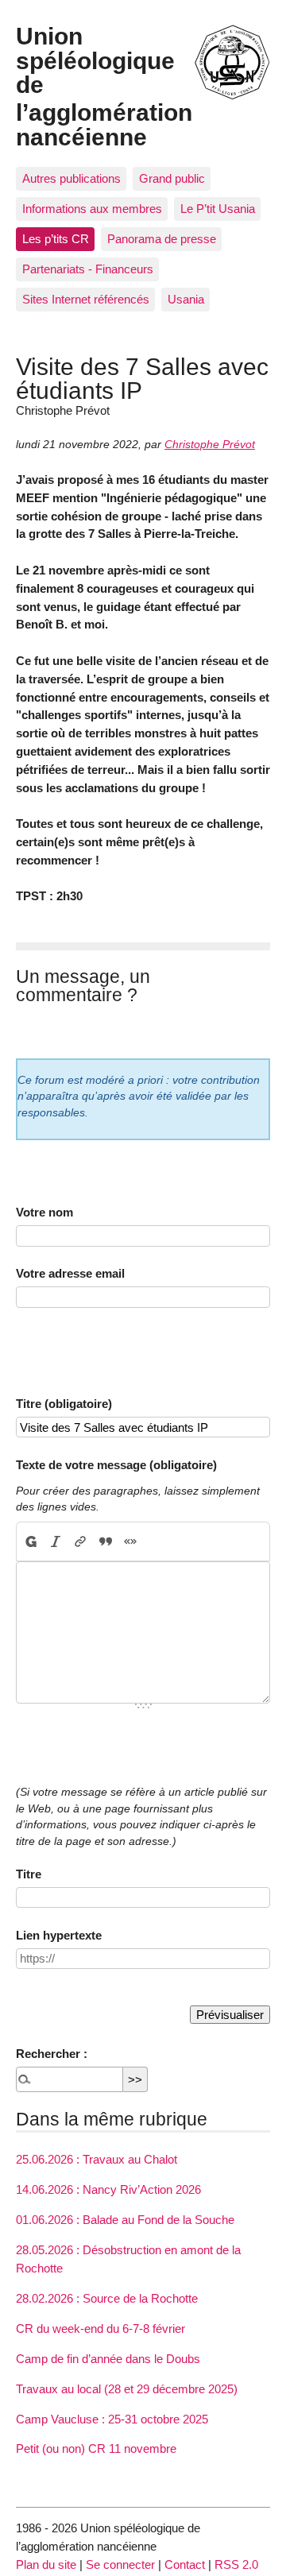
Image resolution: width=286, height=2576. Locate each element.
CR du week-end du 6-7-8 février (100, 2328)
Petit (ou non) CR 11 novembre (96, 2448)
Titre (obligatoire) (64, 1404)
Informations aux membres (92, 209)
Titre (29, 1874)
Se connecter (120, 2564)
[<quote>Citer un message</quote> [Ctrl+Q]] (105, 1541)
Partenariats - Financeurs (88, 269)
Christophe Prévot (210, 445)
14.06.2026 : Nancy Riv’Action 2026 (108, 2189)
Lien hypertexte (59, 1935)
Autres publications (71, 178)
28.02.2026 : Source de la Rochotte (107, 2298)
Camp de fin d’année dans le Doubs (108, 2359)
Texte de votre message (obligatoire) (116, 1465)
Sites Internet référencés (86, 299)
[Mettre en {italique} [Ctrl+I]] (56, 1541)
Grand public (172, 178)
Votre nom (44, 1212)
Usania (186, 299)
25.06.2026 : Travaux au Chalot (97, 2159)
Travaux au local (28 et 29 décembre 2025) (127, 2389)
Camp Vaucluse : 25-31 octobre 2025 (112, 2419)
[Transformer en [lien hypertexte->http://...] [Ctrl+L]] (81, 1541)
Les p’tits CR (56, 239)
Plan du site (46, 2564)
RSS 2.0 (236, 2564)
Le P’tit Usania (218, 209)
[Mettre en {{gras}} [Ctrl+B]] (30, 1541)
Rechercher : (52, 2054)
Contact (185, 2564)
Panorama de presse (162, 239)
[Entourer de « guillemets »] (130, 1541)
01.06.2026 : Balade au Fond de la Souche (125, 2220)
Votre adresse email (70, 1273)
